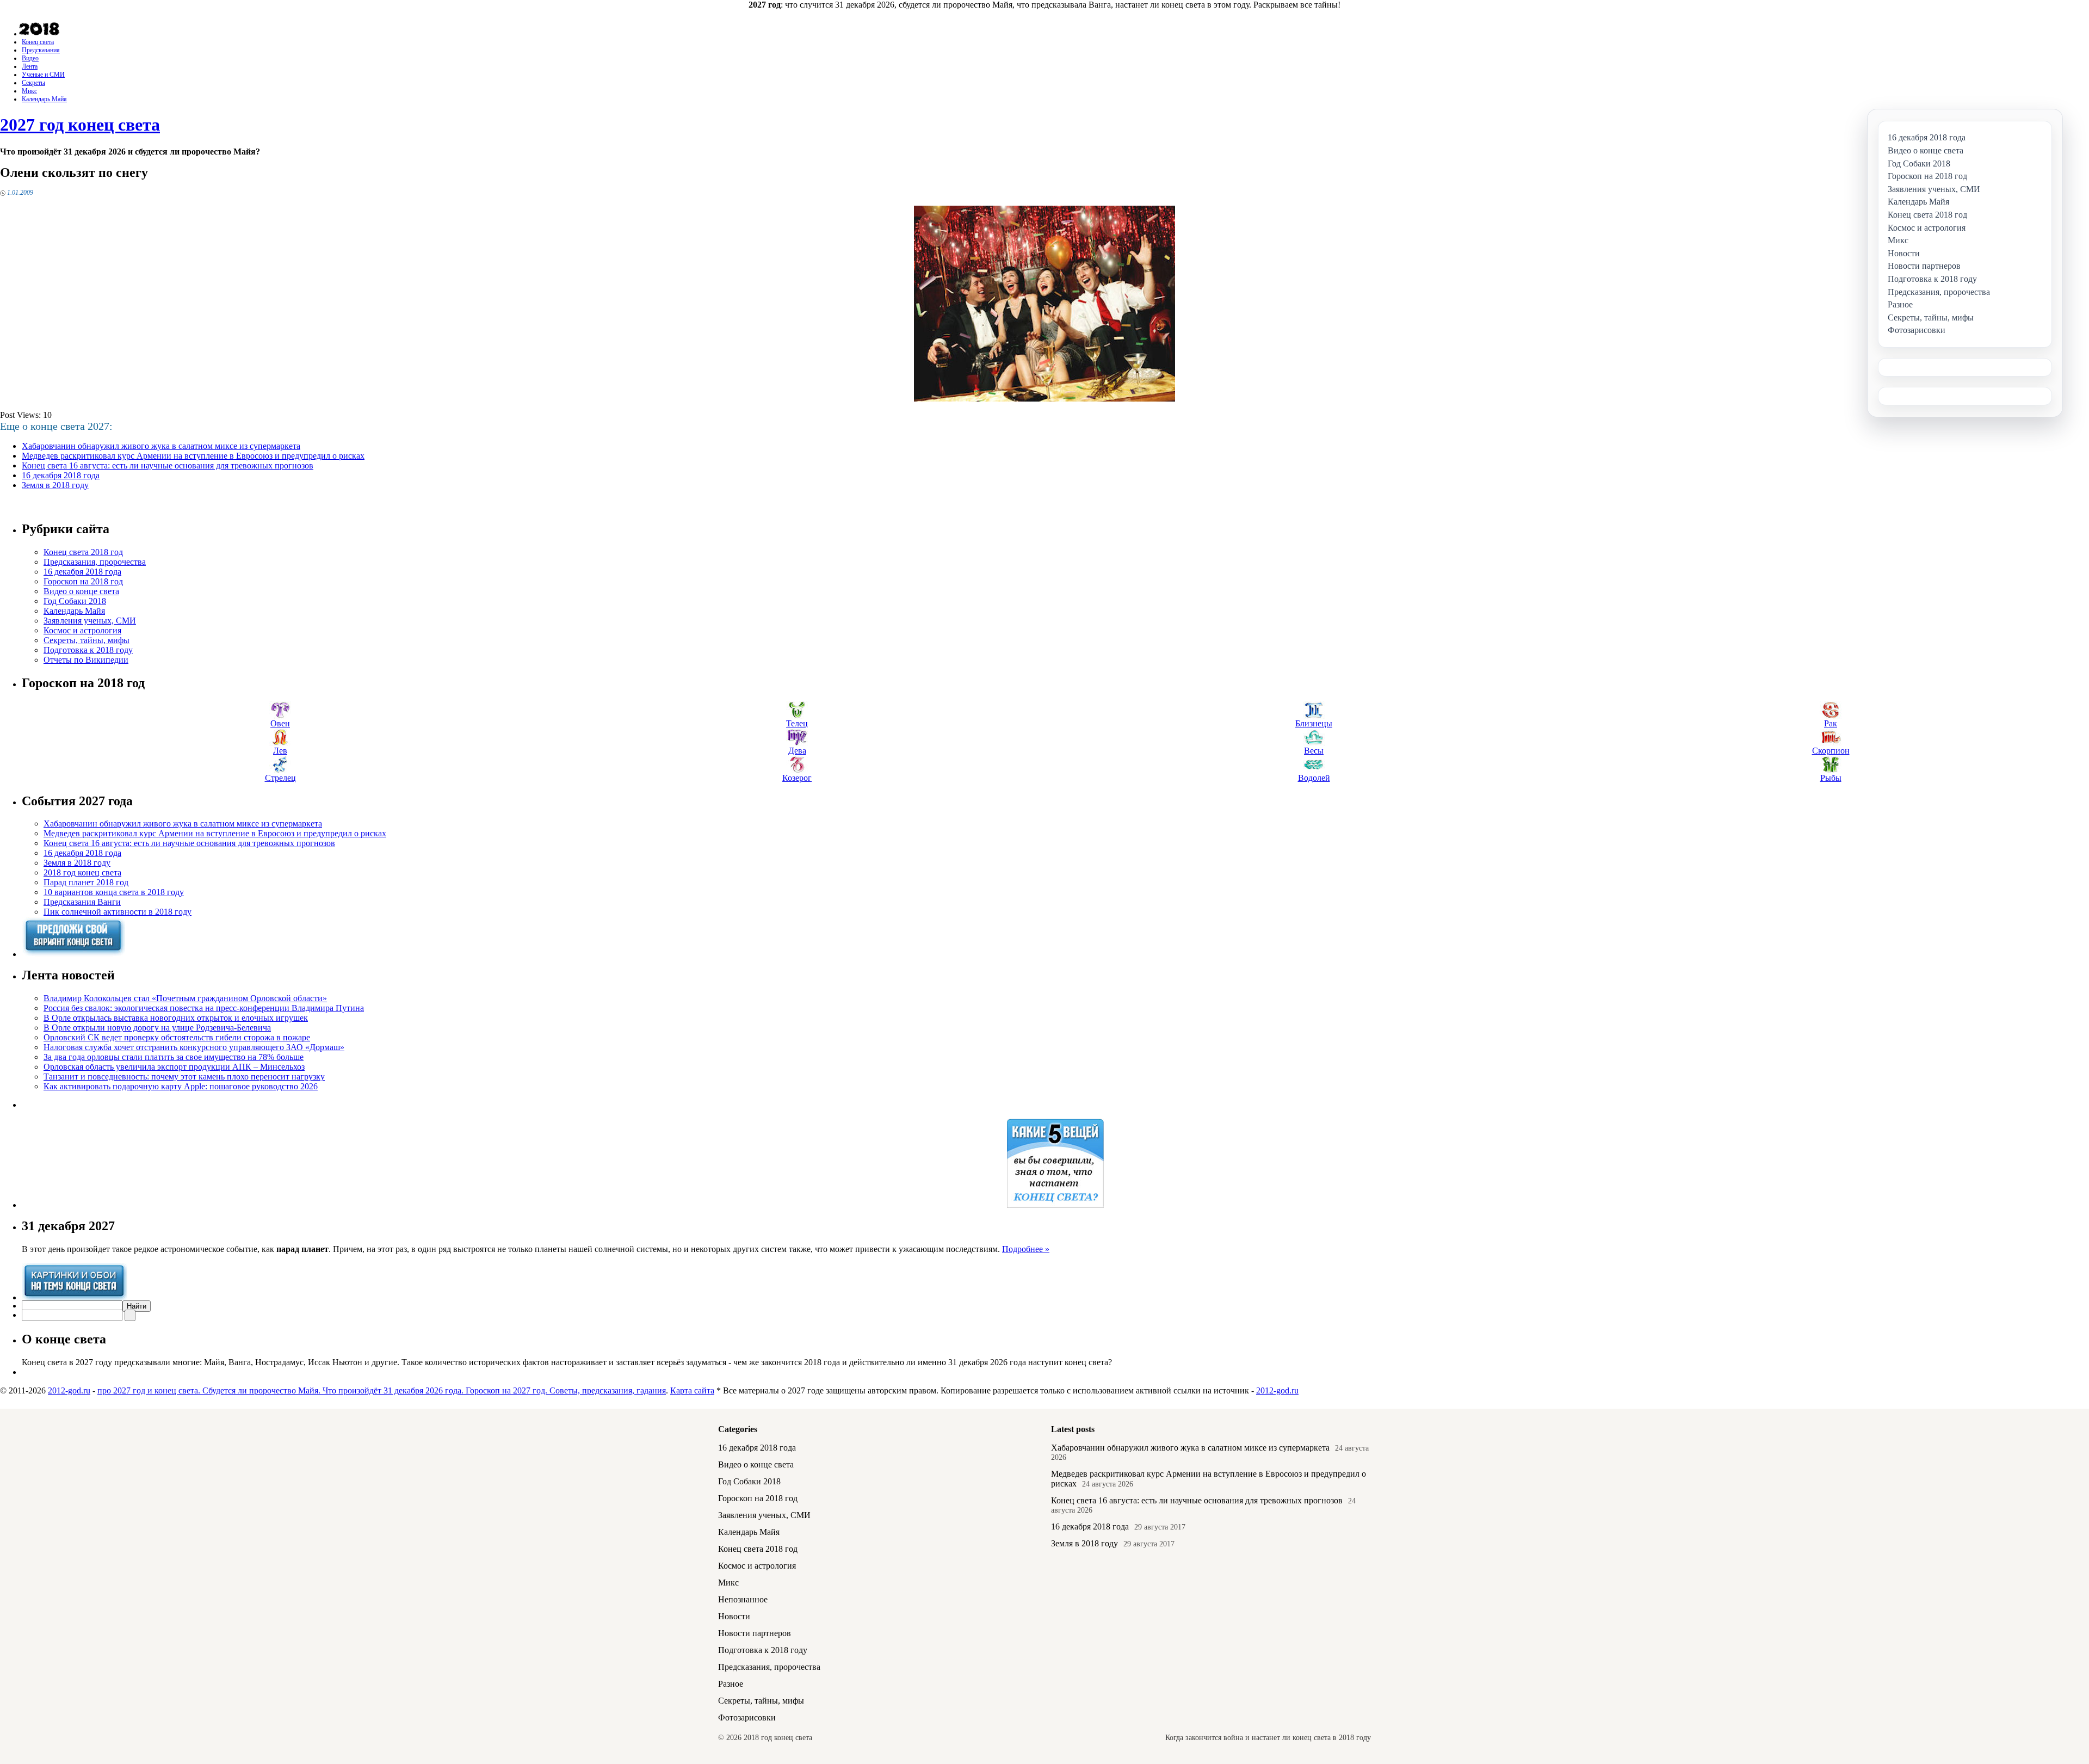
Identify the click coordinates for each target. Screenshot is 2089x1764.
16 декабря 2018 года (61, 475)
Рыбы (1831, 778)
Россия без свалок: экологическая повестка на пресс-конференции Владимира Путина (204, 1008)
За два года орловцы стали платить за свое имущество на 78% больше (174, 1057)
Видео (30, 58)
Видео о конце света (81, 591)
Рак (1831, 723)
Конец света (38, 42)
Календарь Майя (44, 99)
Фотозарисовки (747, 1717)
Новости (734, 1616)
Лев (280, 751)
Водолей (1314, 778)
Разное (731, 1684)
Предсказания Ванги (82, 902)
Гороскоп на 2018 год (83, 581)
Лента (30, 66)
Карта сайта (692, 1390)
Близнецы (1314, 723)
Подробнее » (1026, 1249)
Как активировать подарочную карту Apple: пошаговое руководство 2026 (181, 1086)
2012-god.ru (69, 1390)
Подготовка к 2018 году (88, 650)
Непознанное (743, 1599)
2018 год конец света (82, 872)
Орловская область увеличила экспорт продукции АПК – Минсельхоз (174, 1067)
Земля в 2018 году (55, 485)
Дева (797, 751)
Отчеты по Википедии (86, 660)
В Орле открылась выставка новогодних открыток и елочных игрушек (176, 1018)
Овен (280, 723)
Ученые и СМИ (43, 75)
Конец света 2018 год (83, 552)
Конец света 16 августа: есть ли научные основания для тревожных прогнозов (168, 465)
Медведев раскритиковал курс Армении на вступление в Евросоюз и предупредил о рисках (193, 456)
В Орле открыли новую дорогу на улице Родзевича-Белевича (157, 1028)
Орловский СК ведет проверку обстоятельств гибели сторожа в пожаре (177, 1037)
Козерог (797, 778)
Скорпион (1831, 751)
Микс (29, 91)
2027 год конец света (80, 125)
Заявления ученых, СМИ (90, 621)
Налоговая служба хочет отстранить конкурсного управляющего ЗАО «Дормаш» (194, 1047)
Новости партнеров (755, 1633)
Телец (797, 723)
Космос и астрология (82, 630)
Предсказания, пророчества (95, 562)
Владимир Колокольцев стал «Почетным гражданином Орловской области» (185, 998)
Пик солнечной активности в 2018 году (118, 912)
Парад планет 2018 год (86, 882)
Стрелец (280, 778)
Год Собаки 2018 (75, 601)
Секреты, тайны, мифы (86, 640)
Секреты (33, 83)
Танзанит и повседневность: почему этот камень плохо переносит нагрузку (184, 1077)
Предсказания (41, 50)
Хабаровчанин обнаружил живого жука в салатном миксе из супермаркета (161, 446)
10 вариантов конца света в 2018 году (114, 892)
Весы (1314, 751)
